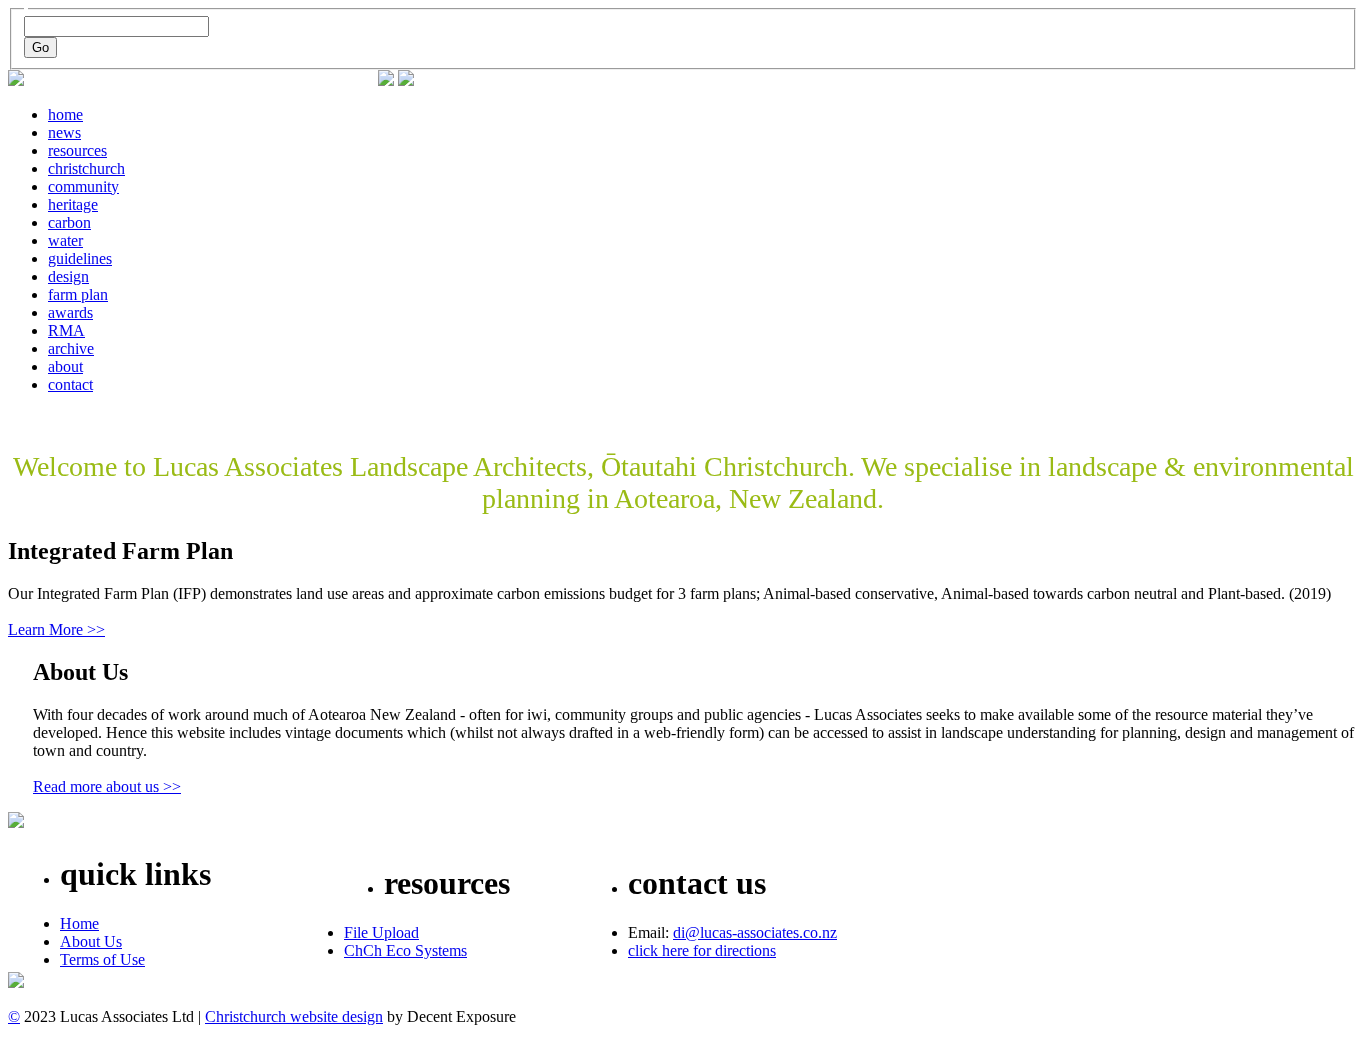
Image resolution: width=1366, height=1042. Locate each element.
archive (71, 348)
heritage (73, 204)
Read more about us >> (107, 786)
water (65, 240)
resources (77, 150)
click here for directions (702, 950)
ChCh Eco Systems (405, 950)
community (83, 186)
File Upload (381, 932)
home (65, 114)
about (65, 366)
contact (70, 384)
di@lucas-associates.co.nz (755, 932)
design (68, 276)
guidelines (80, 258)
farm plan (78, 294)
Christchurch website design (294, 1016)
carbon (69, 222)
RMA (66, 330)
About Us (91, 941)
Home (79, 923)
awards (70, 312)
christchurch (86, 168)
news (64, 132)
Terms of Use (102, 959)
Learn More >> (56, 629)
